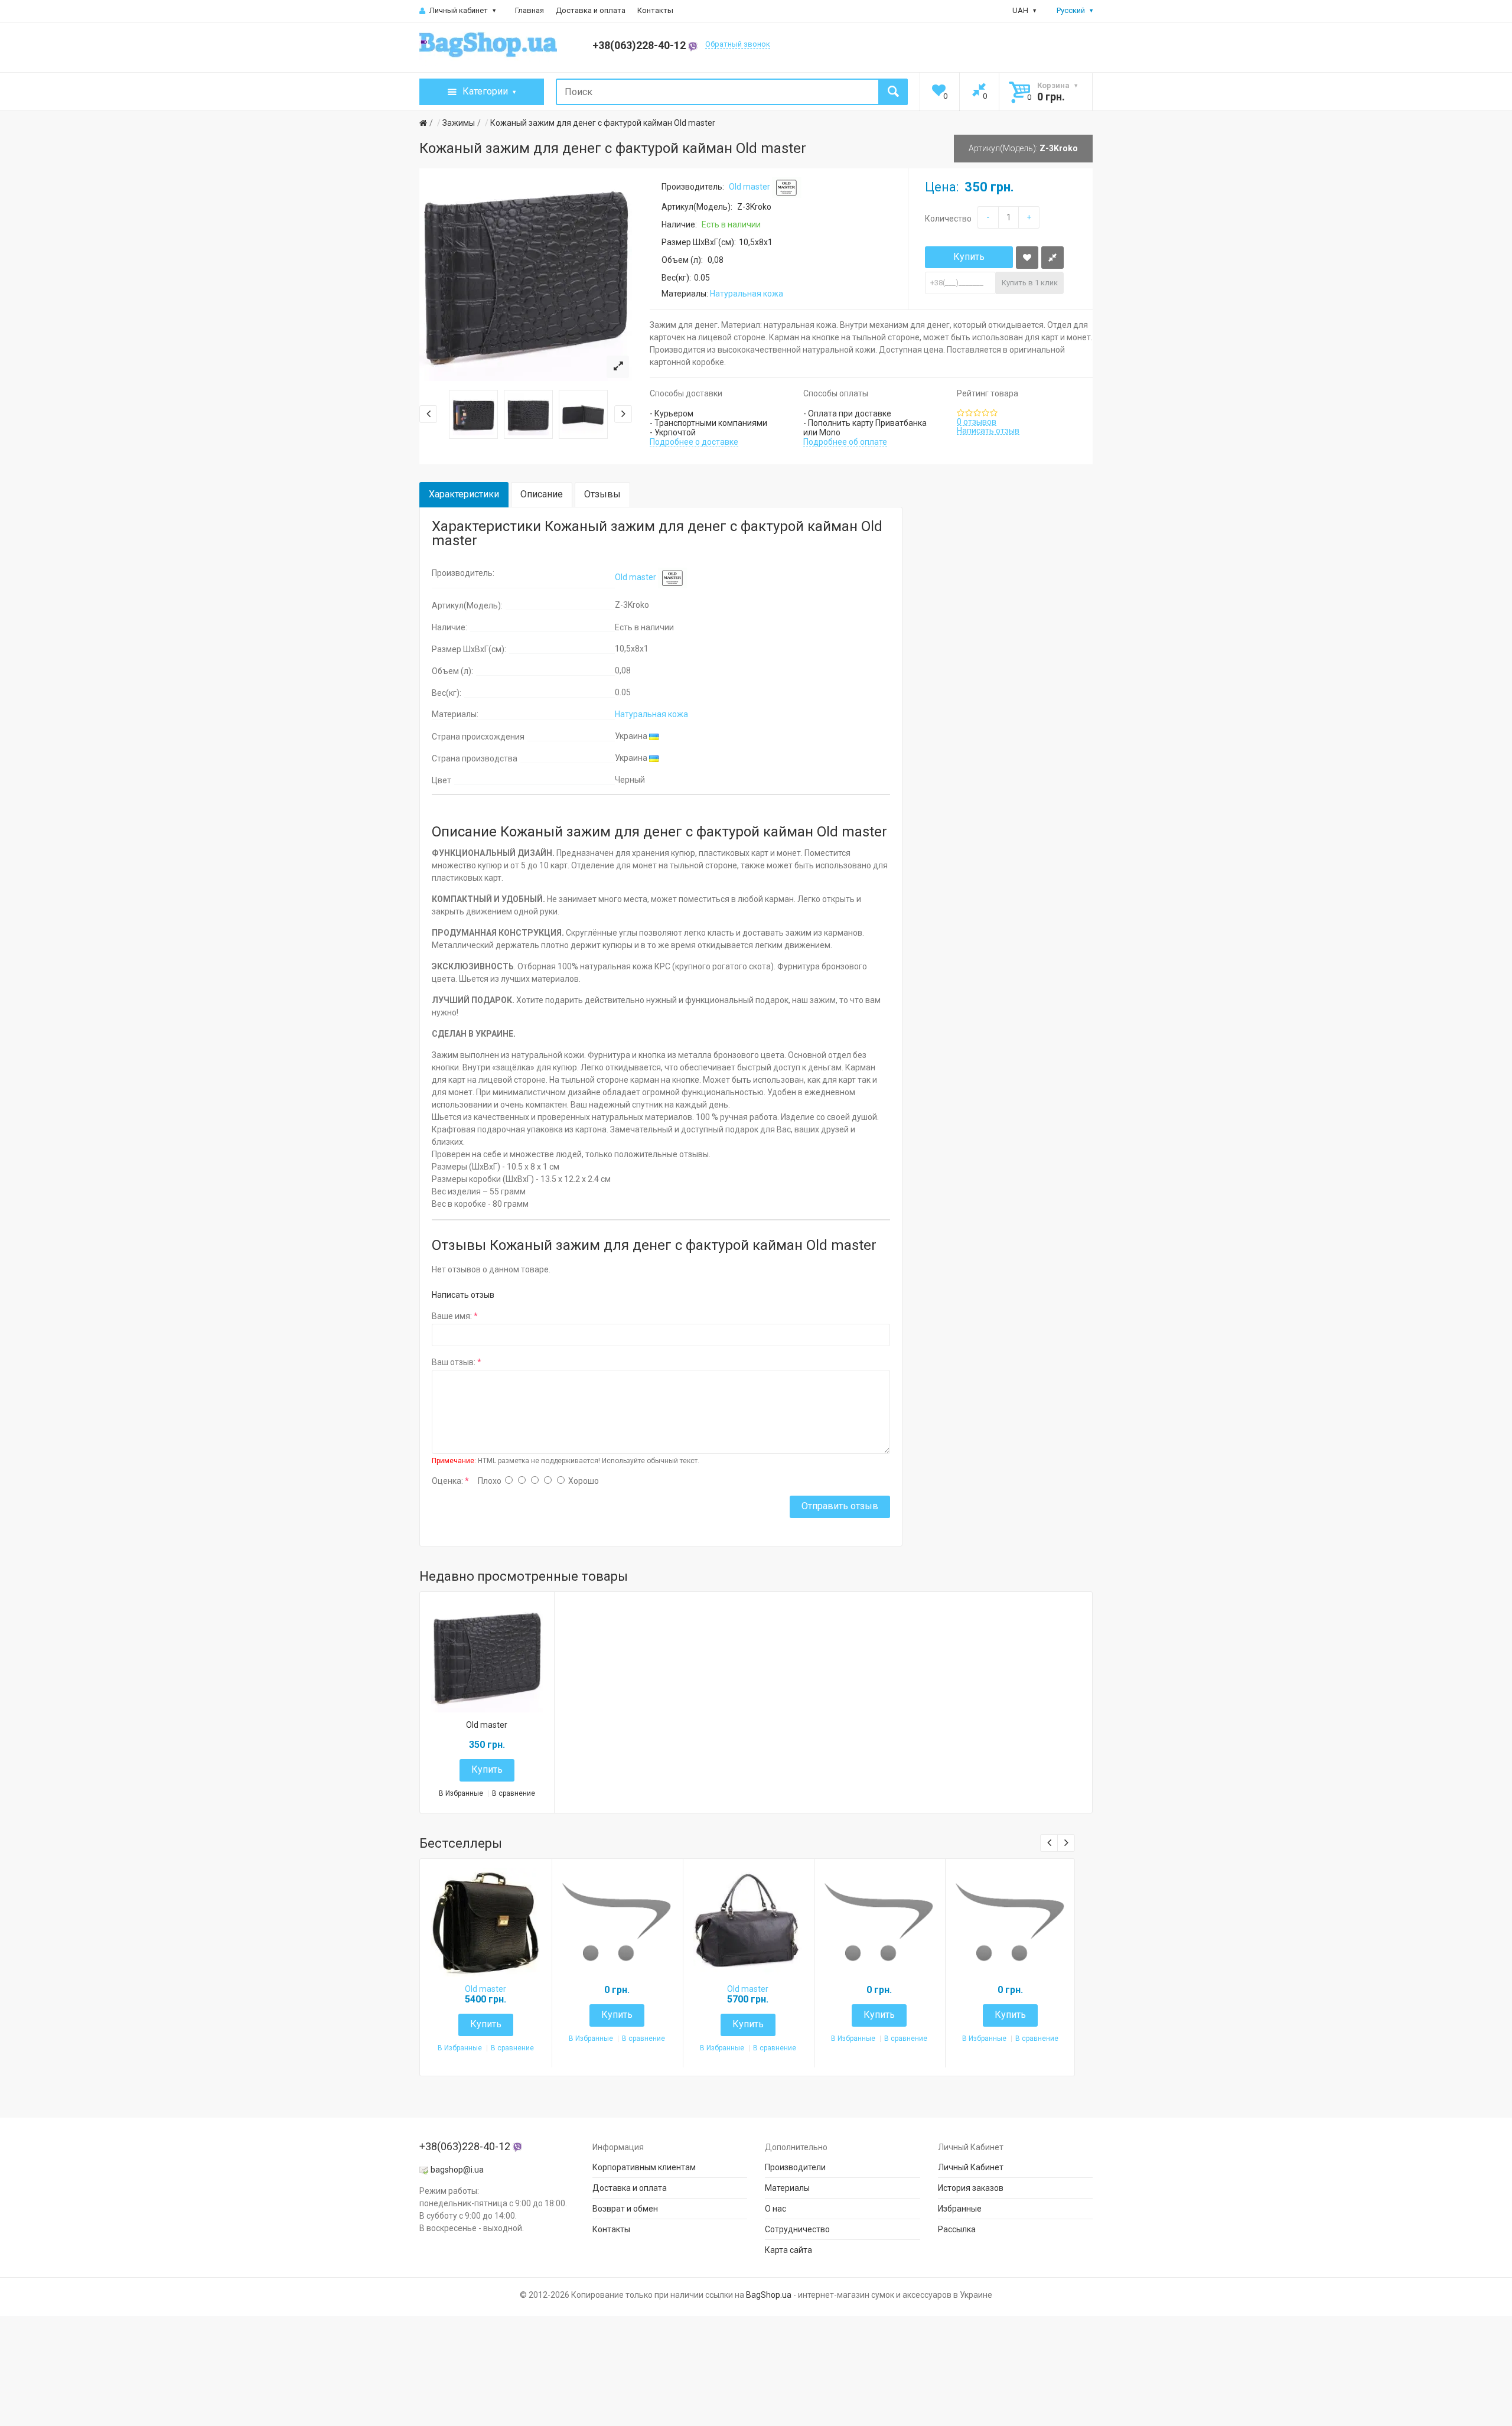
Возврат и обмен (625, 2209)
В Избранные (461, 1794)
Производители (795, 2167)
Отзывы (602, 494)
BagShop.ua (769, 2295)
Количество (948, 219)
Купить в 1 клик (1030, 283)
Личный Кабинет (971, 2167)
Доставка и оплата (591, 10)
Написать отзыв (988, 431)
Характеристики (464, 494)
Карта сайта (788, 2250)
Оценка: (447, 1481)
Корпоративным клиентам (644, 2167)
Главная (529, 10)
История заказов (971, 2188)
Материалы (787, 2188)
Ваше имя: (452, 1316)
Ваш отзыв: (454, 1362)
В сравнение (514, 1794)
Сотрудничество (797, 2229)
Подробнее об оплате (845, 442)
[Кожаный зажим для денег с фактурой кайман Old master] (618, 367)
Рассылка (957, 2229)
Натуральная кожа (747, 294)
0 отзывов (977, 422)
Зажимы (459, 123)
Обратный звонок (738, 44)
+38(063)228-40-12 (640, 45)
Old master (750, 187)
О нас (775, 2209)
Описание (542, 494)
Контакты (655, 10)
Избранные (960, 2209)
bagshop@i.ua (457, 2170)
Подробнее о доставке (694, 442)
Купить (969, 257)
